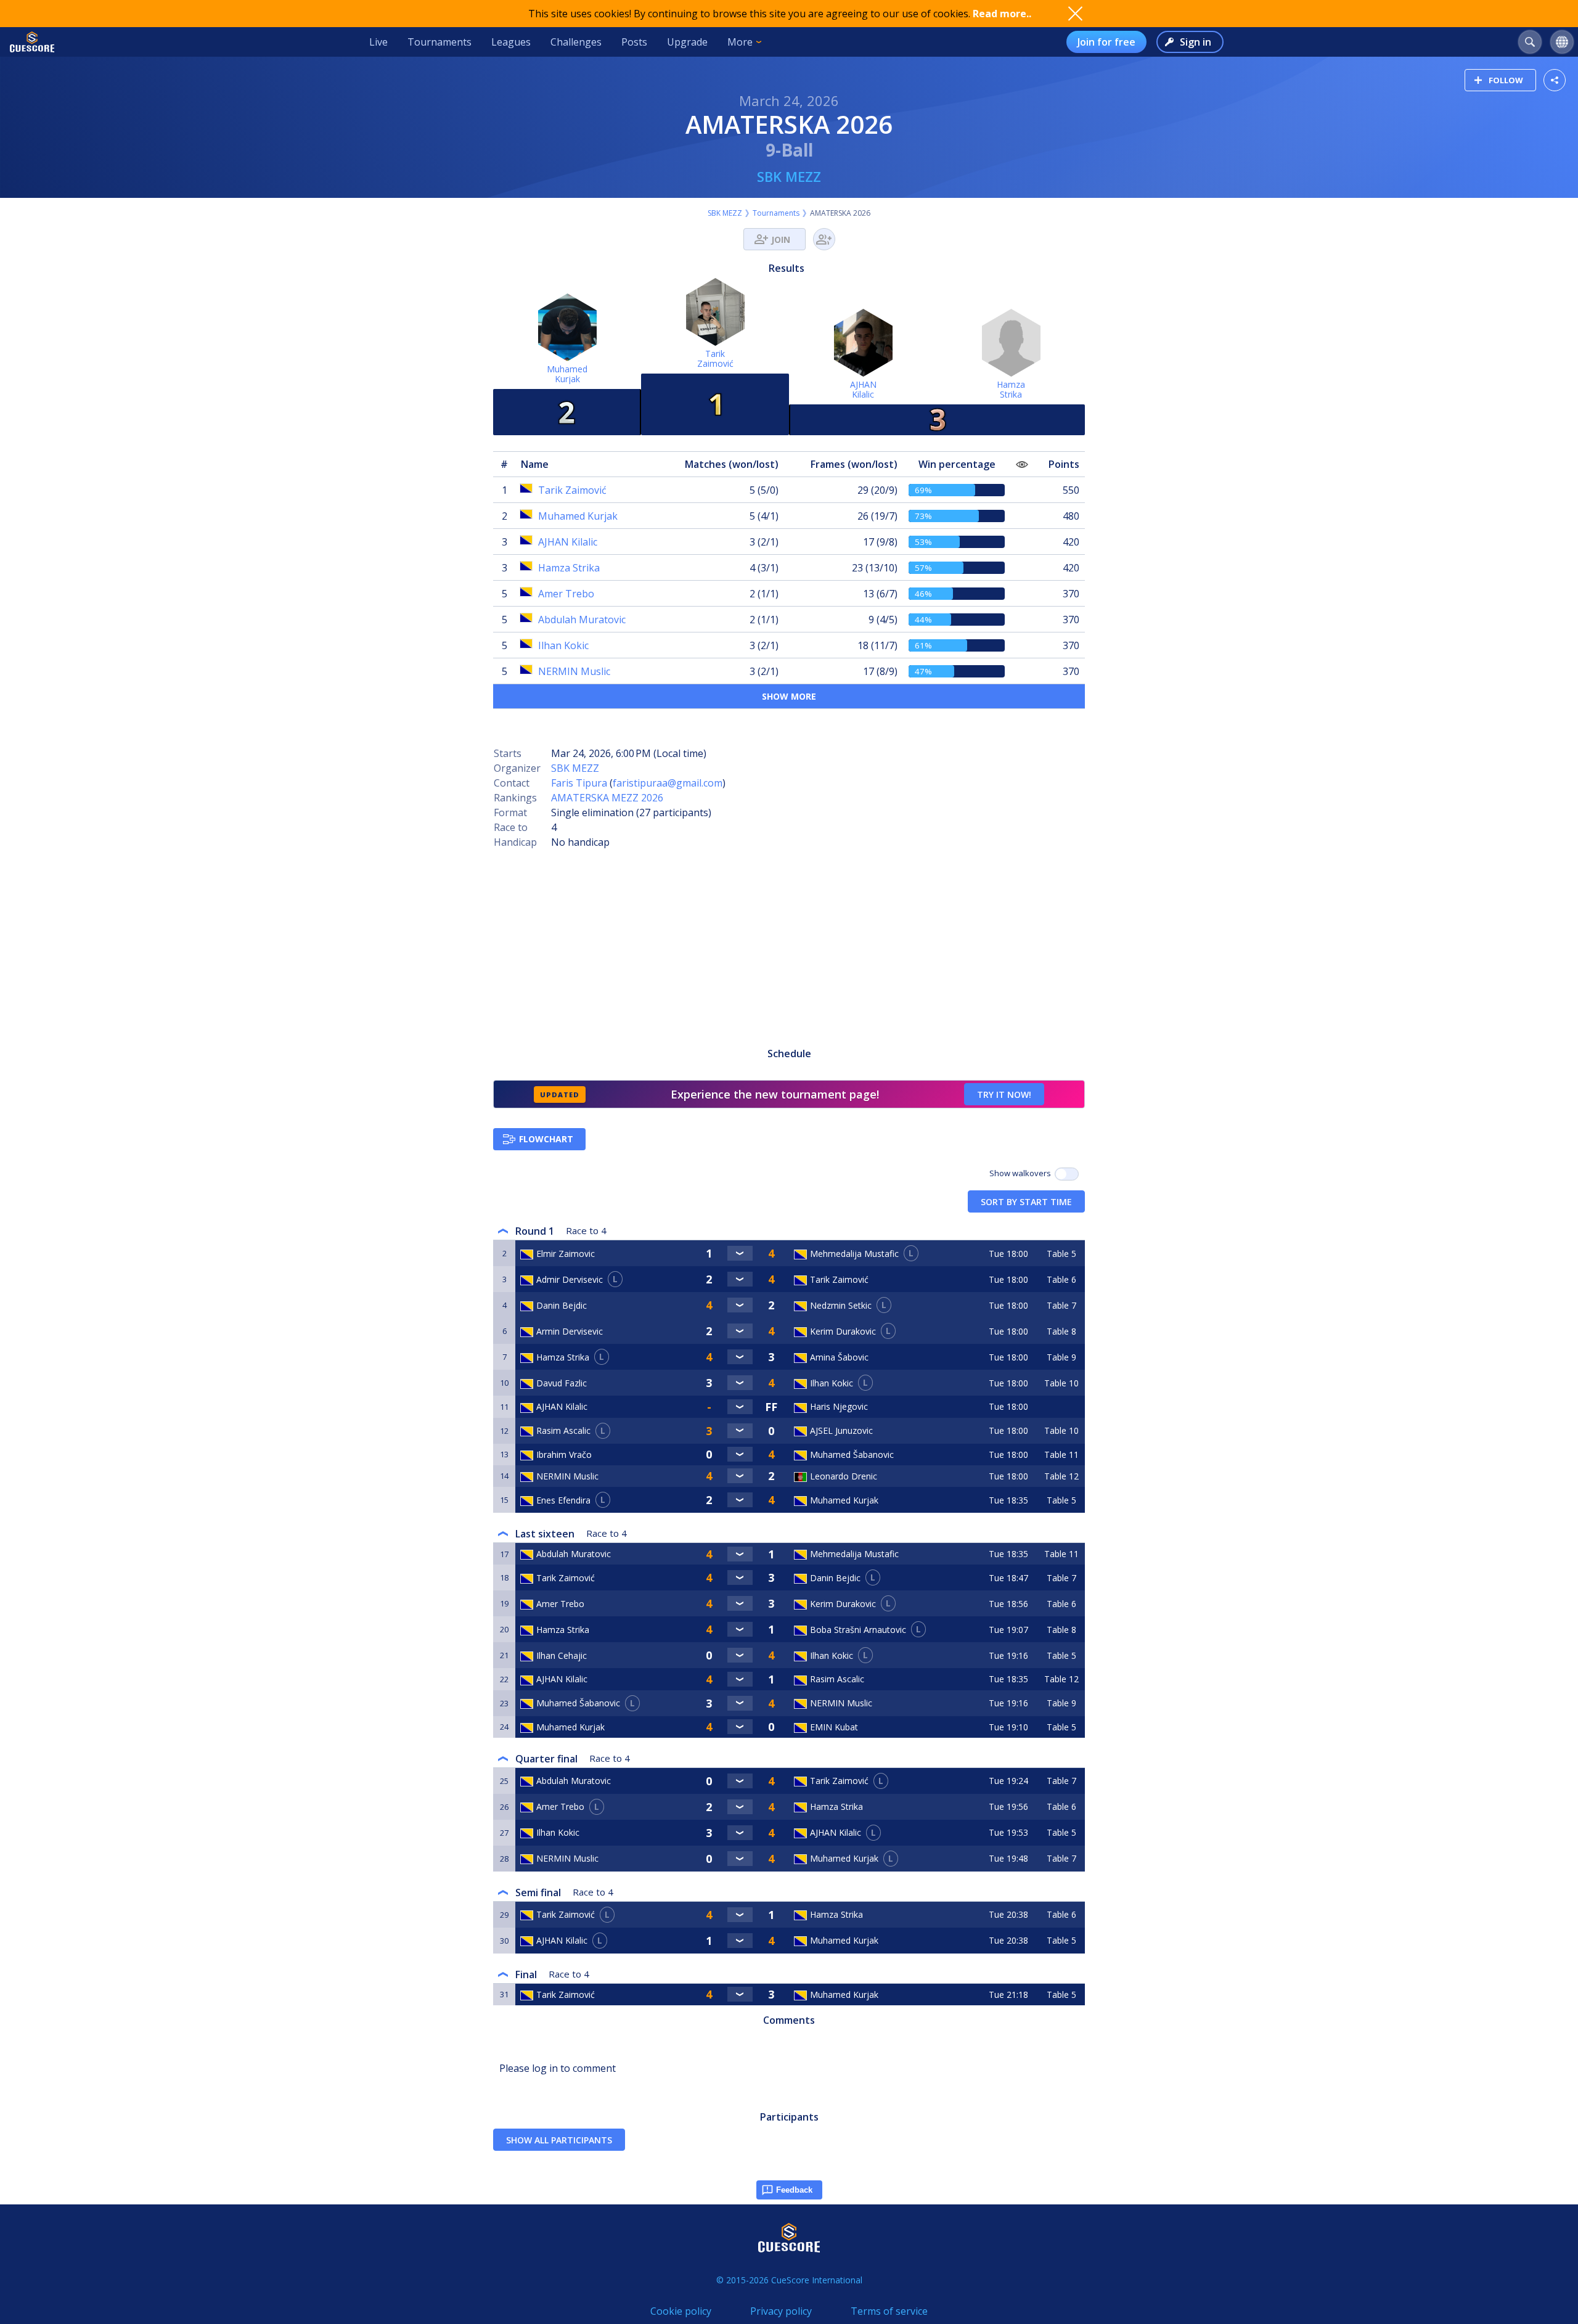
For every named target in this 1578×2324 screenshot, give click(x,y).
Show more (789, 696)
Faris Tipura (579, 783)
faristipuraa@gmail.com (668, 783)
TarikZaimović (715, 358)
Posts (634, 42)
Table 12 (1061, 1476)
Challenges (576, 42)
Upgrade (687, 42)
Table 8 (1061, 1331)
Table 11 (1061, 1455)
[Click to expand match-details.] (740, 1253)
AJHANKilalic (863, 389)
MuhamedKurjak (567, 374)
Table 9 (1061, 1357)
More (740, 42)
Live (378, 42)
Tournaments (439, 42)
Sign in (1196, 42)
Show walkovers (1022, 1173)
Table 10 (1061, 1383)
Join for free (1106, 42)
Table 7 (1061, 1305)
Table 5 (1061, 1254)
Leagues (511, 42)
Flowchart (546, 1139)
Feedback (794, 2190)
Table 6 (1061, 1279)
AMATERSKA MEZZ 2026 (607, 798)
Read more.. (1002, 14)
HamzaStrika (1011, 389)
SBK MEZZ (789, 176)
